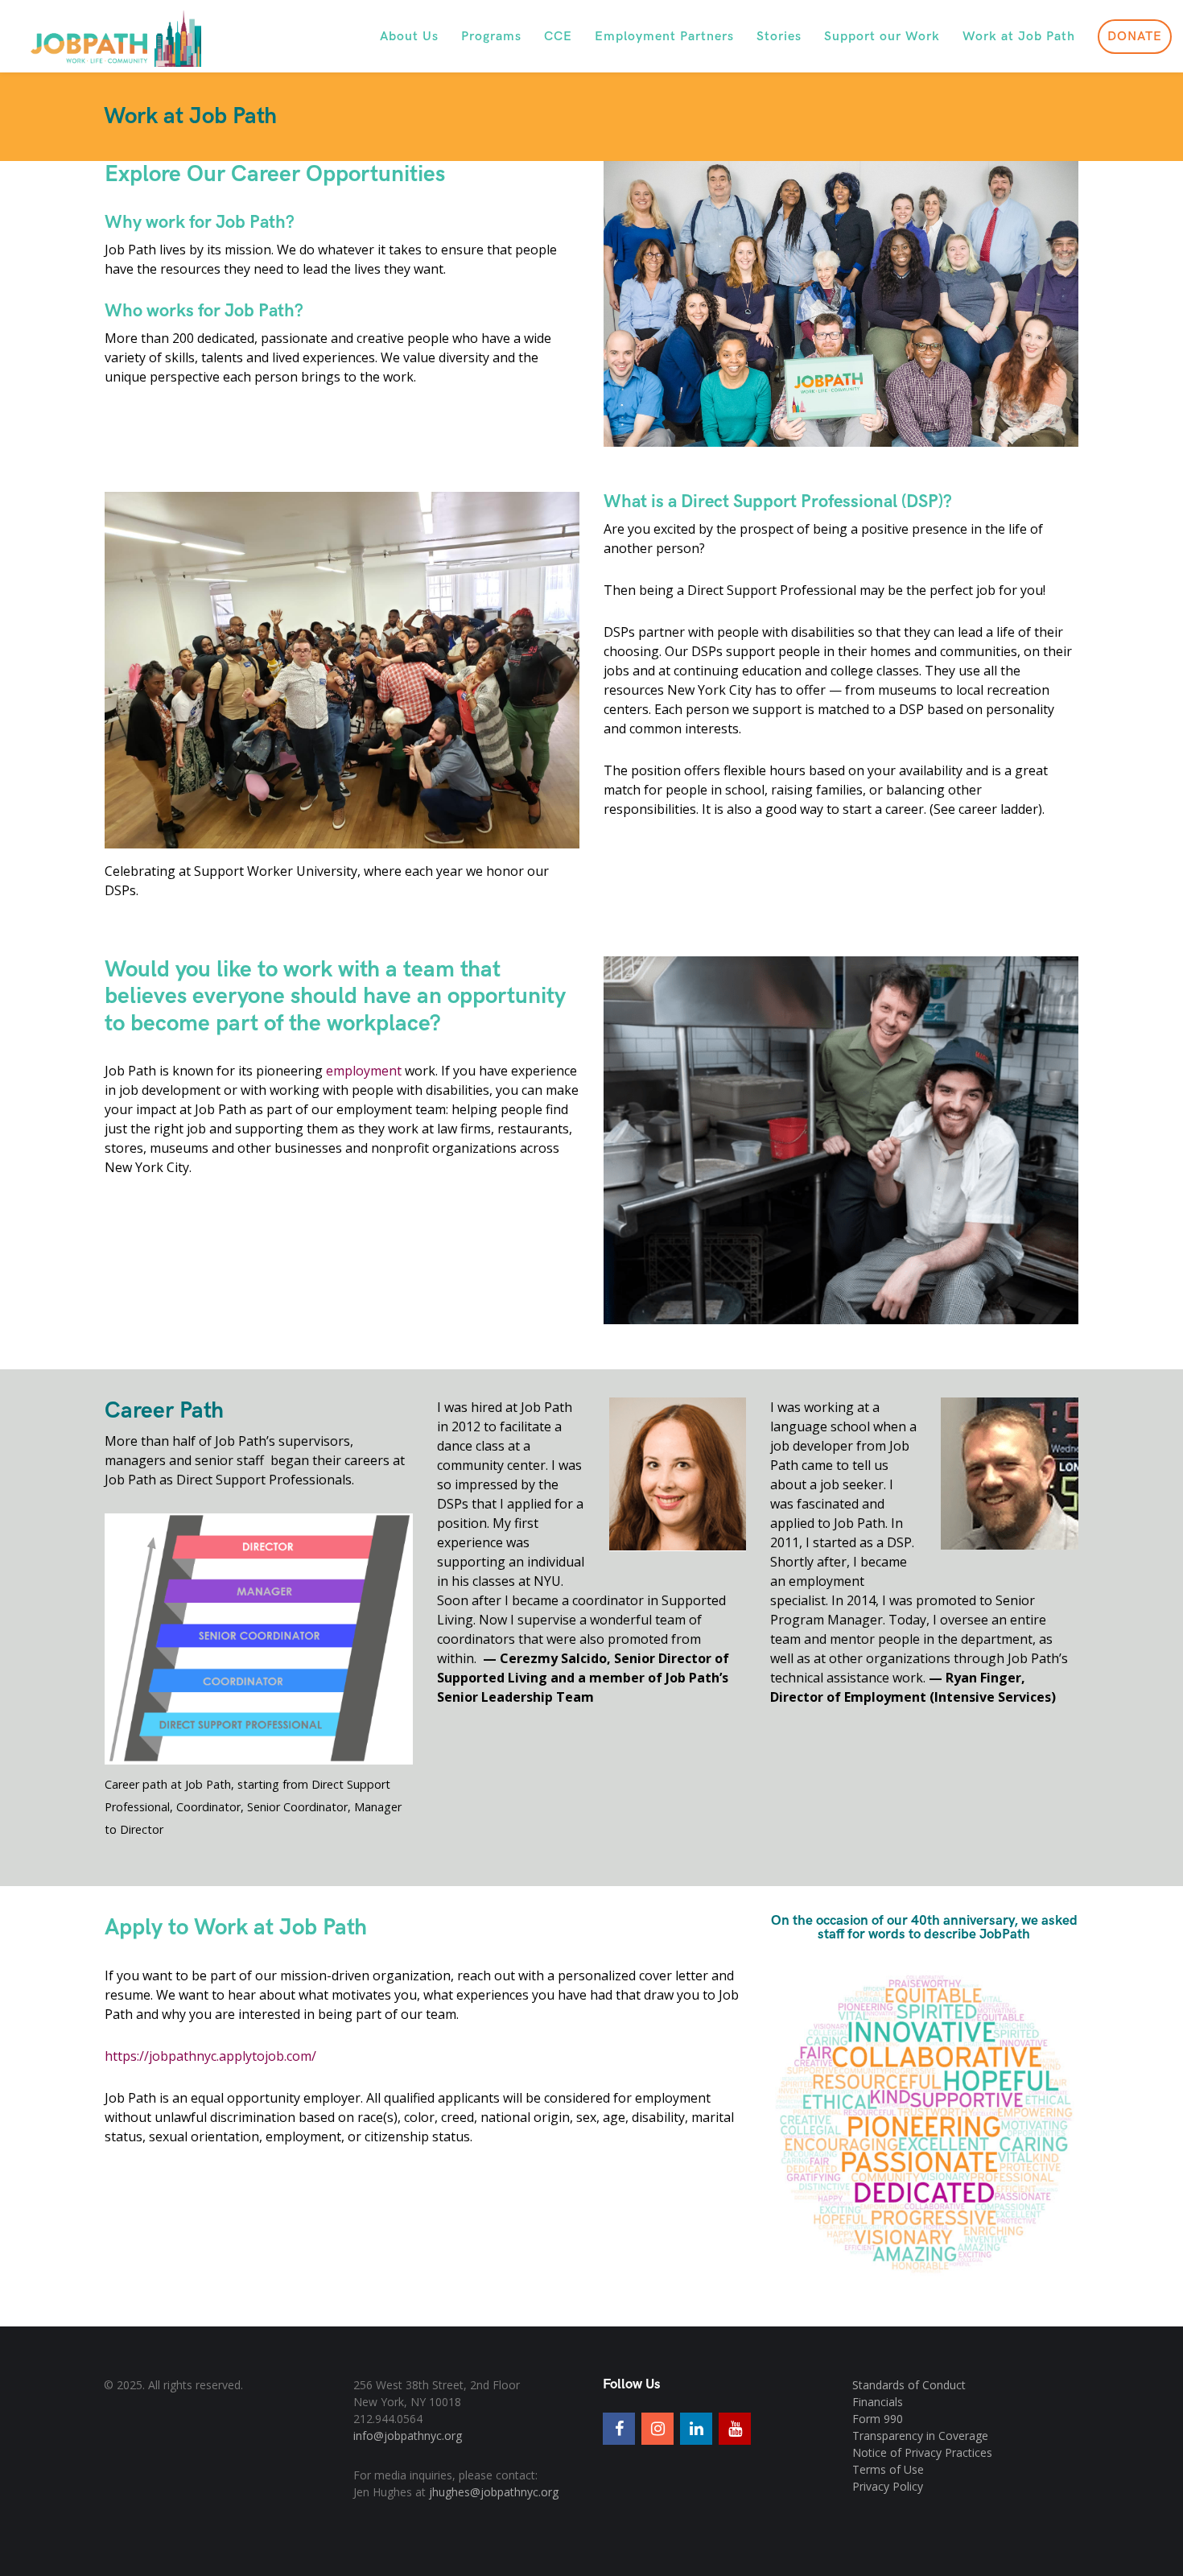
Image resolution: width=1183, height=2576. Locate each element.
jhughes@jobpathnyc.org (494, 2492)
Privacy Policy (888, 2486)
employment (364, 1071)
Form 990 (878, 2419)
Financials (878, 2402)
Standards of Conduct (909, 2385)
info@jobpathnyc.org (408, 2436)
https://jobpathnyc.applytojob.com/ (210, 2056)
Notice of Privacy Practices (922, 2452)
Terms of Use (888, 2469)
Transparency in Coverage (920, 2436)
